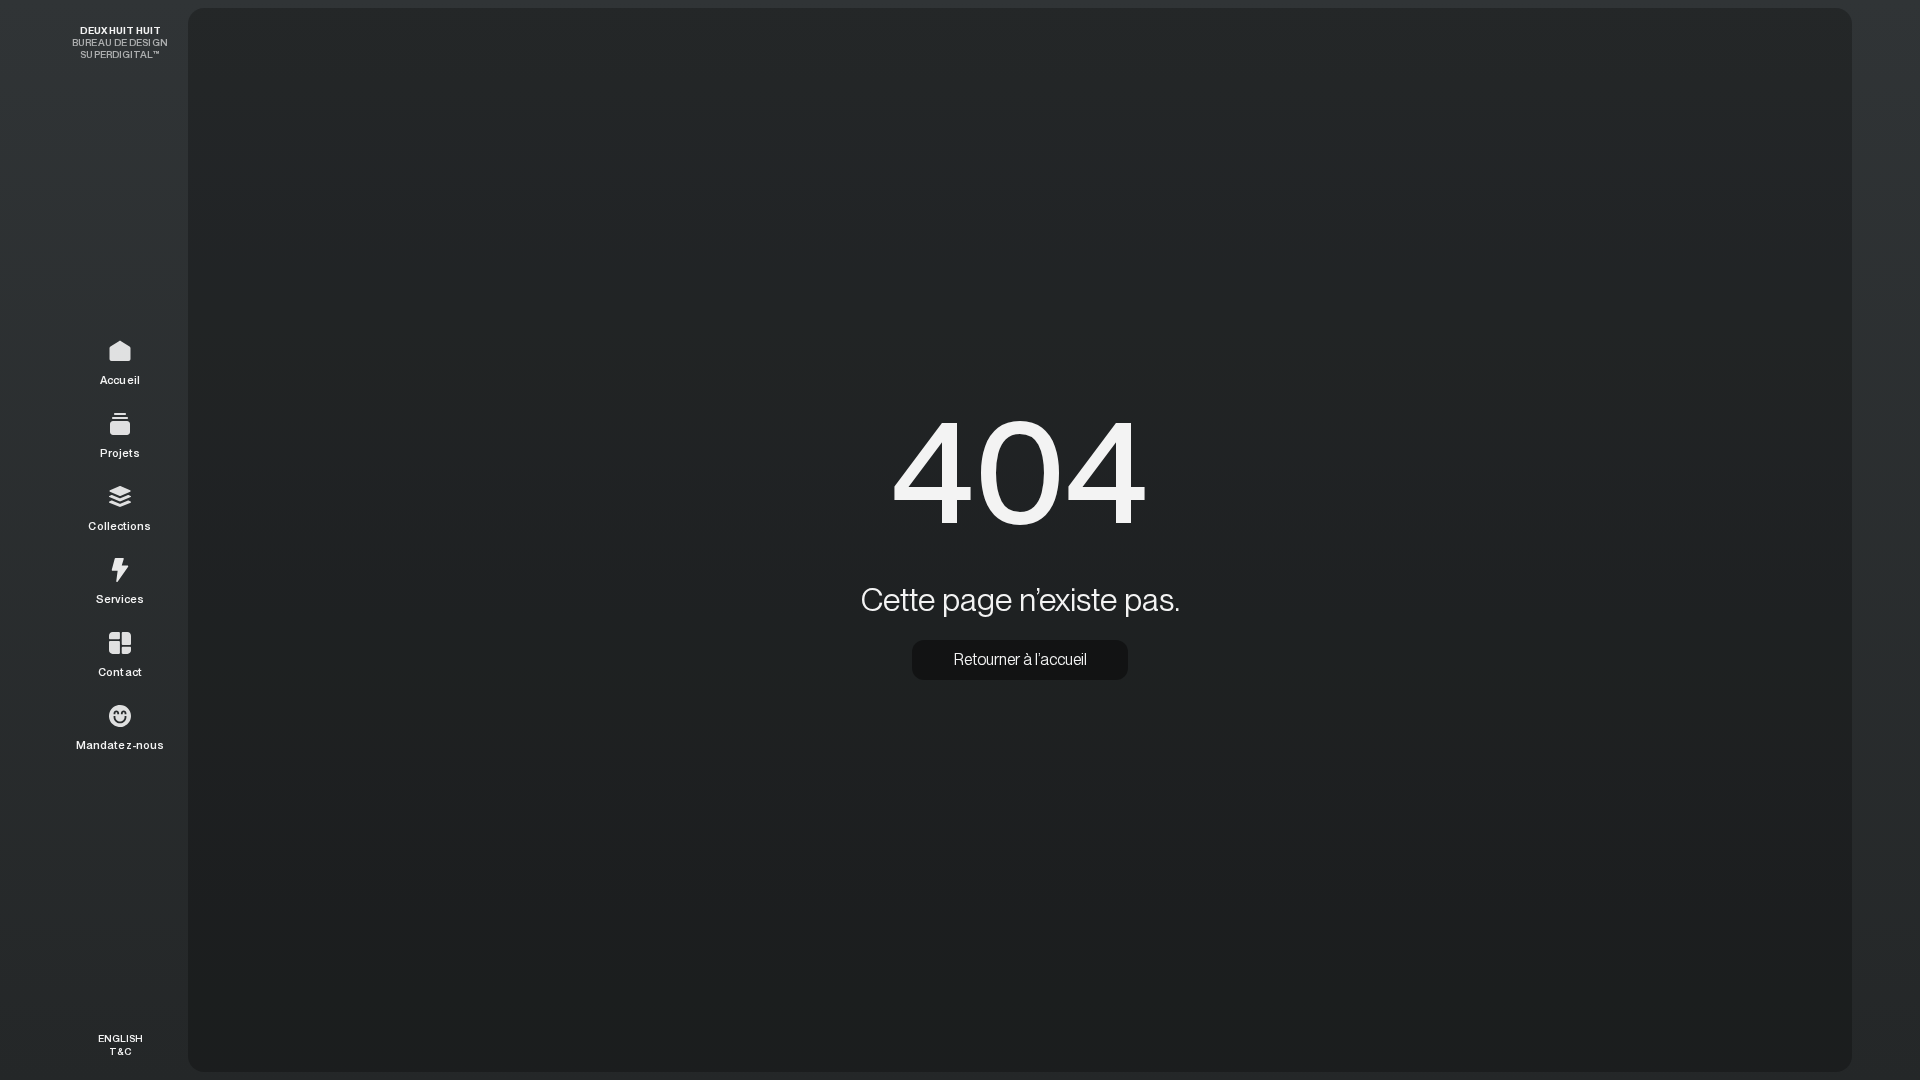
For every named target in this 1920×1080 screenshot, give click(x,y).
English (120, 1038)
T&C (120, 1050)
